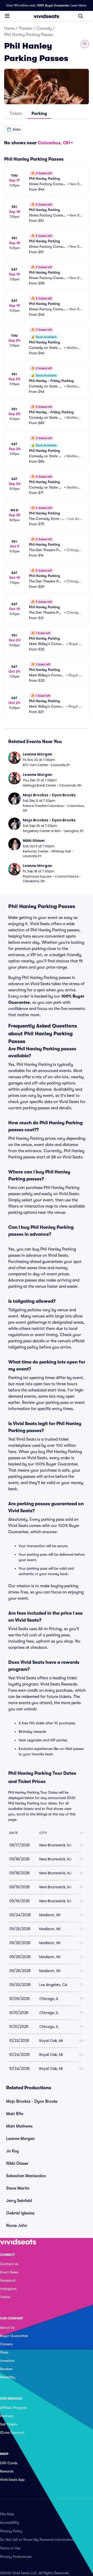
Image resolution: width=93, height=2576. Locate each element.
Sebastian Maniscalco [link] (26, 2176)
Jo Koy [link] (13, 2151)
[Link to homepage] (47, 16)
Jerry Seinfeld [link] (19, 2201)
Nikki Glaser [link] (17, 2163)
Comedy (44, 28)
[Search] (81, 16)
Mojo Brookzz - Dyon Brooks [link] (32, 2101)
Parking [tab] (39, 114)
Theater (26, 28)
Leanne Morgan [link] (20, 2139)
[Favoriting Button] (85, 44)
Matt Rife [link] (15, 2114)
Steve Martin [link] (18, 2188)
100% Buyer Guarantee (53, 5)
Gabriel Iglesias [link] (20, 2213)
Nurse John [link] (17, 2226)
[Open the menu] (7, 16)
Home (9, 28)
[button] (13, 129)
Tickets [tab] (16, 114)
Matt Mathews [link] (19, 2126)
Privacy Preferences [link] (16, 2557)
